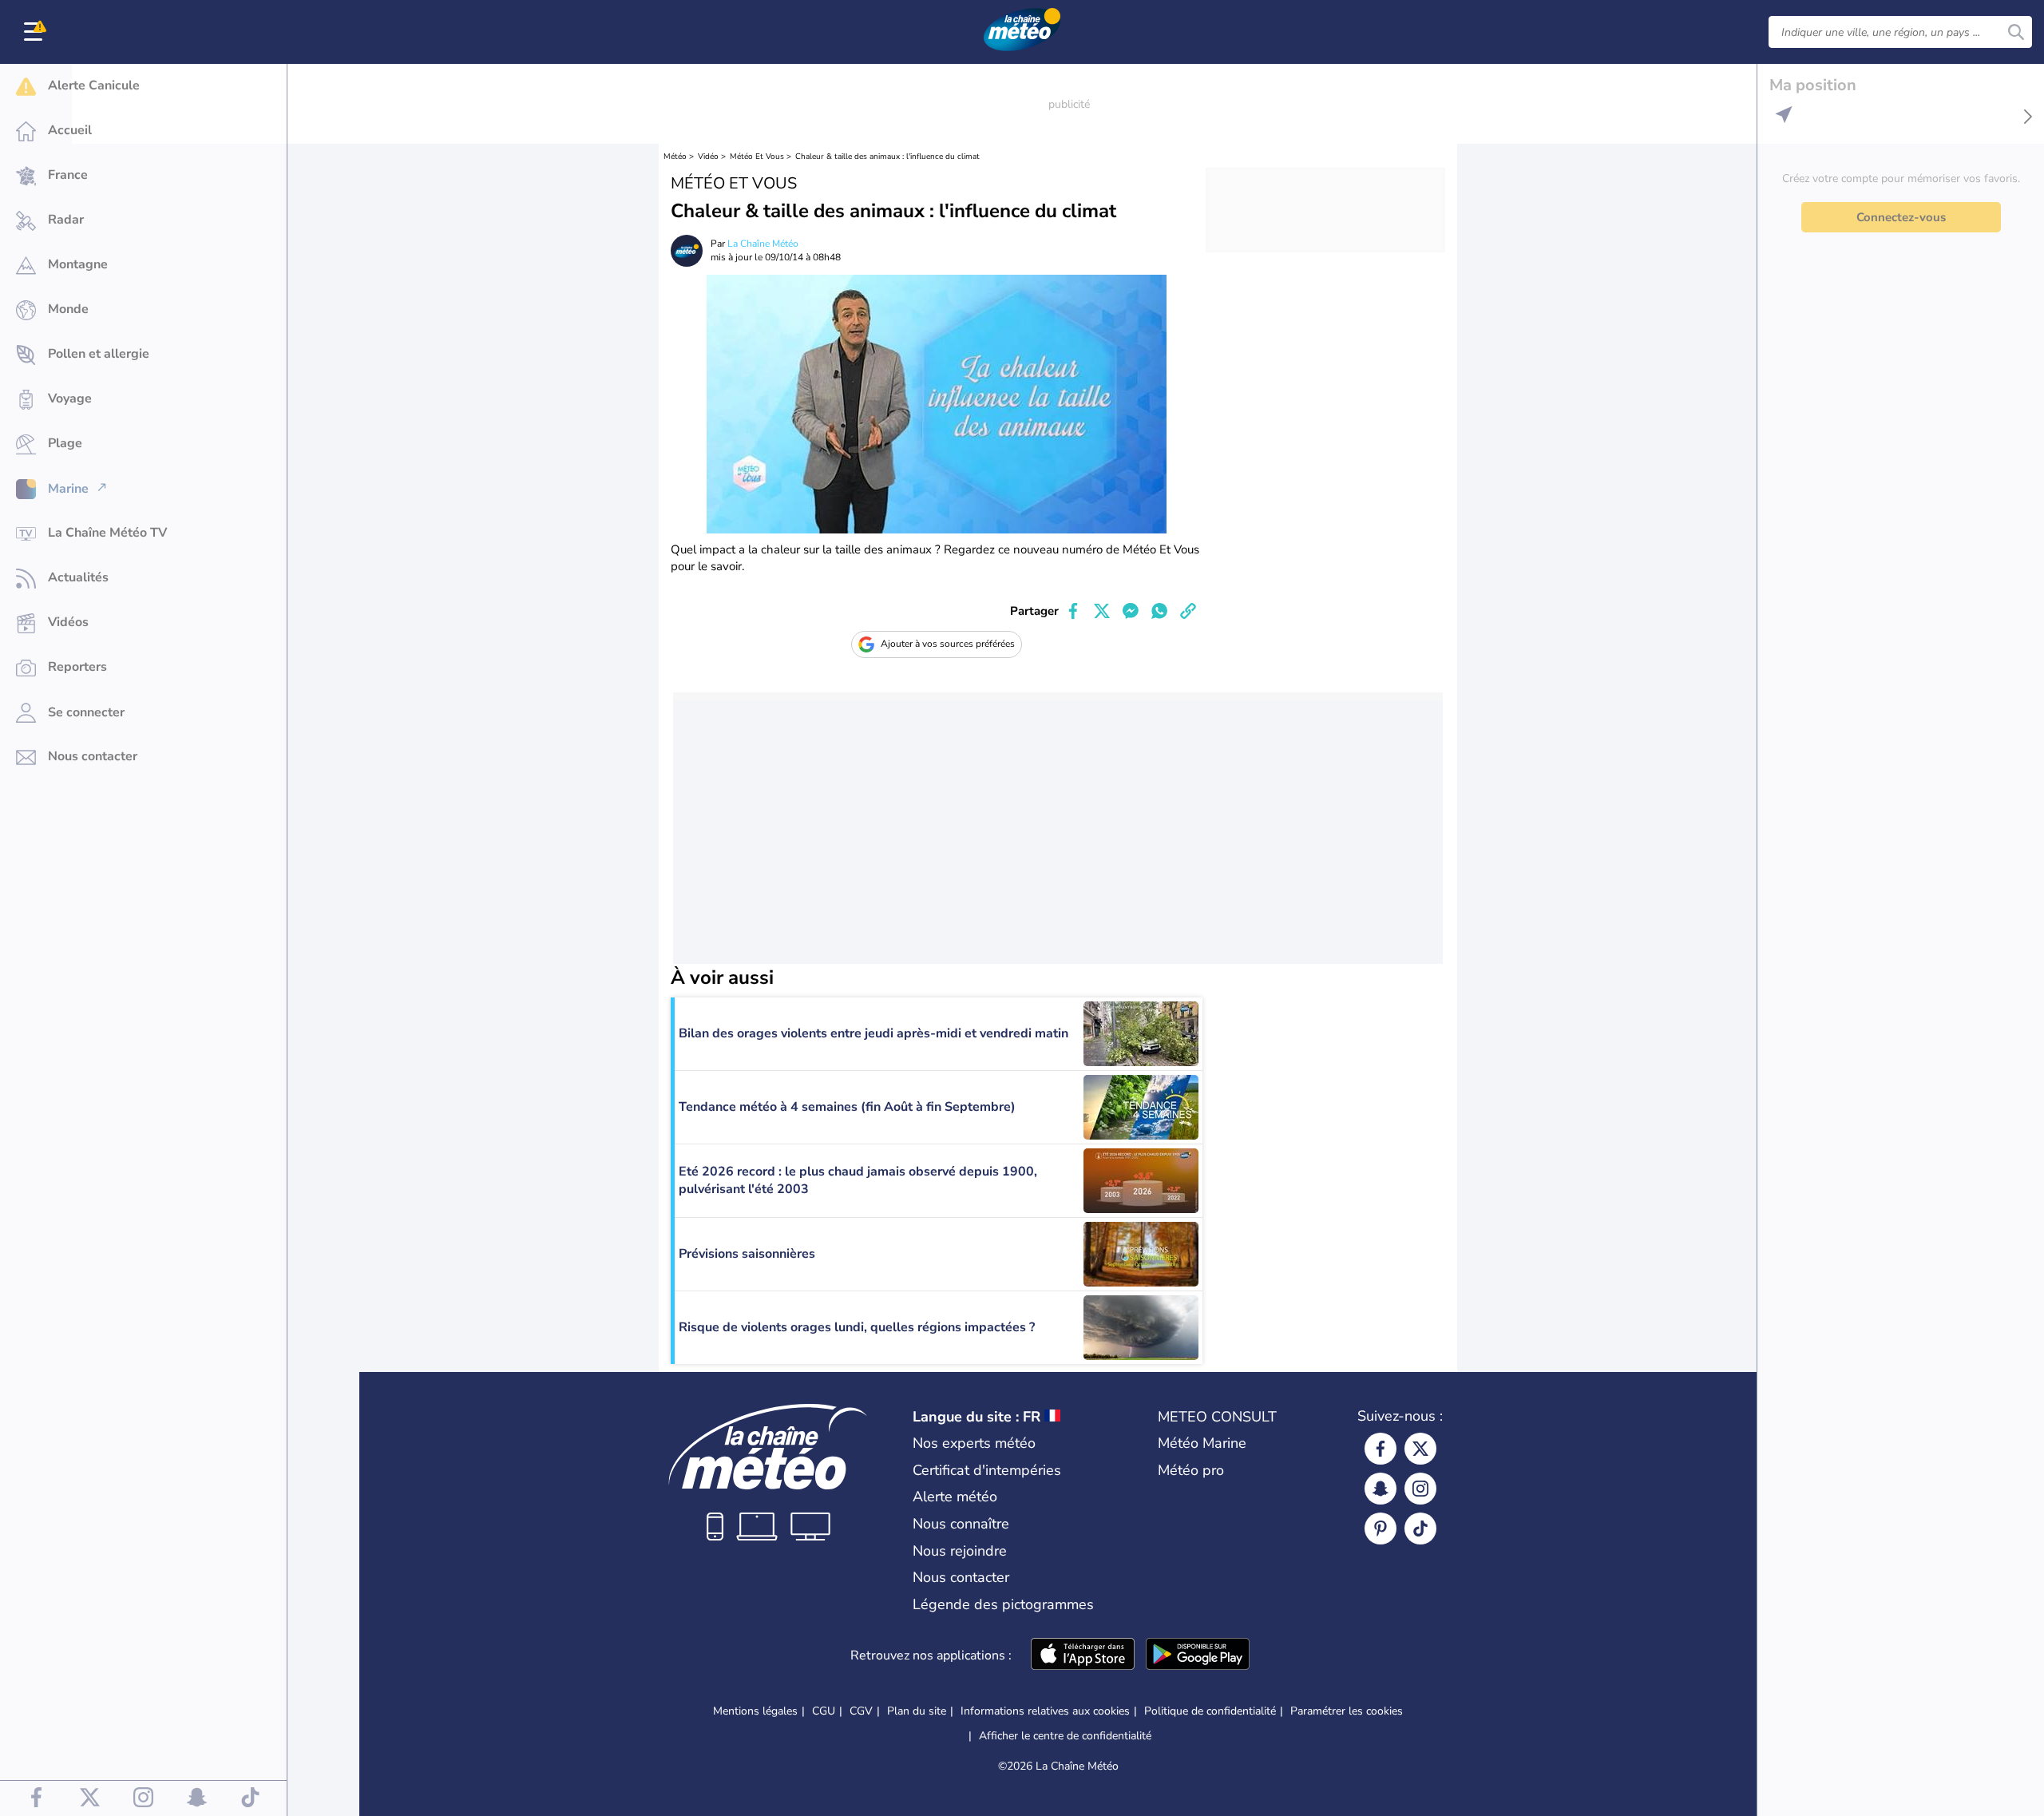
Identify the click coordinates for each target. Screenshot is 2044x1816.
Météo (675, 157)
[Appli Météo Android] (1198, 1655)
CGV (861, 1711)
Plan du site (917, 1711)
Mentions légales (755, 1711)
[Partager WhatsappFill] (1159, 611)
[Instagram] (1420, 1489)
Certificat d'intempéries (987, 1470)
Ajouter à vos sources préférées (948, 644)
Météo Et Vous (757, 157)
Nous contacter (961, 1577)
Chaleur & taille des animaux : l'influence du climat (887, 157)
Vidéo (708, 157)
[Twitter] (1420, 1449)
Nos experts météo (974, 1443)
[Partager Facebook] (1073, 611)
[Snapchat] (1380, 1489)
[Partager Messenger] (1131, 611)
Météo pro (1191, 1470)
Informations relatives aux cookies (1045, 1711)
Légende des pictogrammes (1003, 1604)
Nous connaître (961, 1524)
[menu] (36, 32)
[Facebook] (1380, 1449)
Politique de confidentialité (1210, 1711)
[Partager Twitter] (1102, 611)
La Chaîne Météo (763, 244)
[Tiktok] (1420, 1529)
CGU (824, 1711)
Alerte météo (955, 1497)
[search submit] (2016, 32)
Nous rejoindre (960, 1551)
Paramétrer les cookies (1347, 1711)
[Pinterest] (1380, 1529)
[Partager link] (1188, 611)
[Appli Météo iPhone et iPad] (1083, 1655)
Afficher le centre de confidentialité (1065, 1736)
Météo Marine (1202, 1443)
